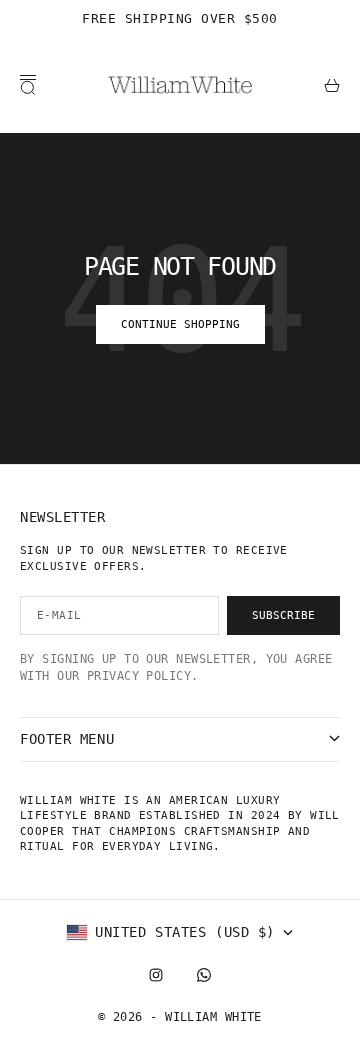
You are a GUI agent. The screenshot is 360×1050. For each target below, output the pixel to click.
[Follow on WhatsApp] (204, 975)
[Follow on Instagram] (156, 975)
